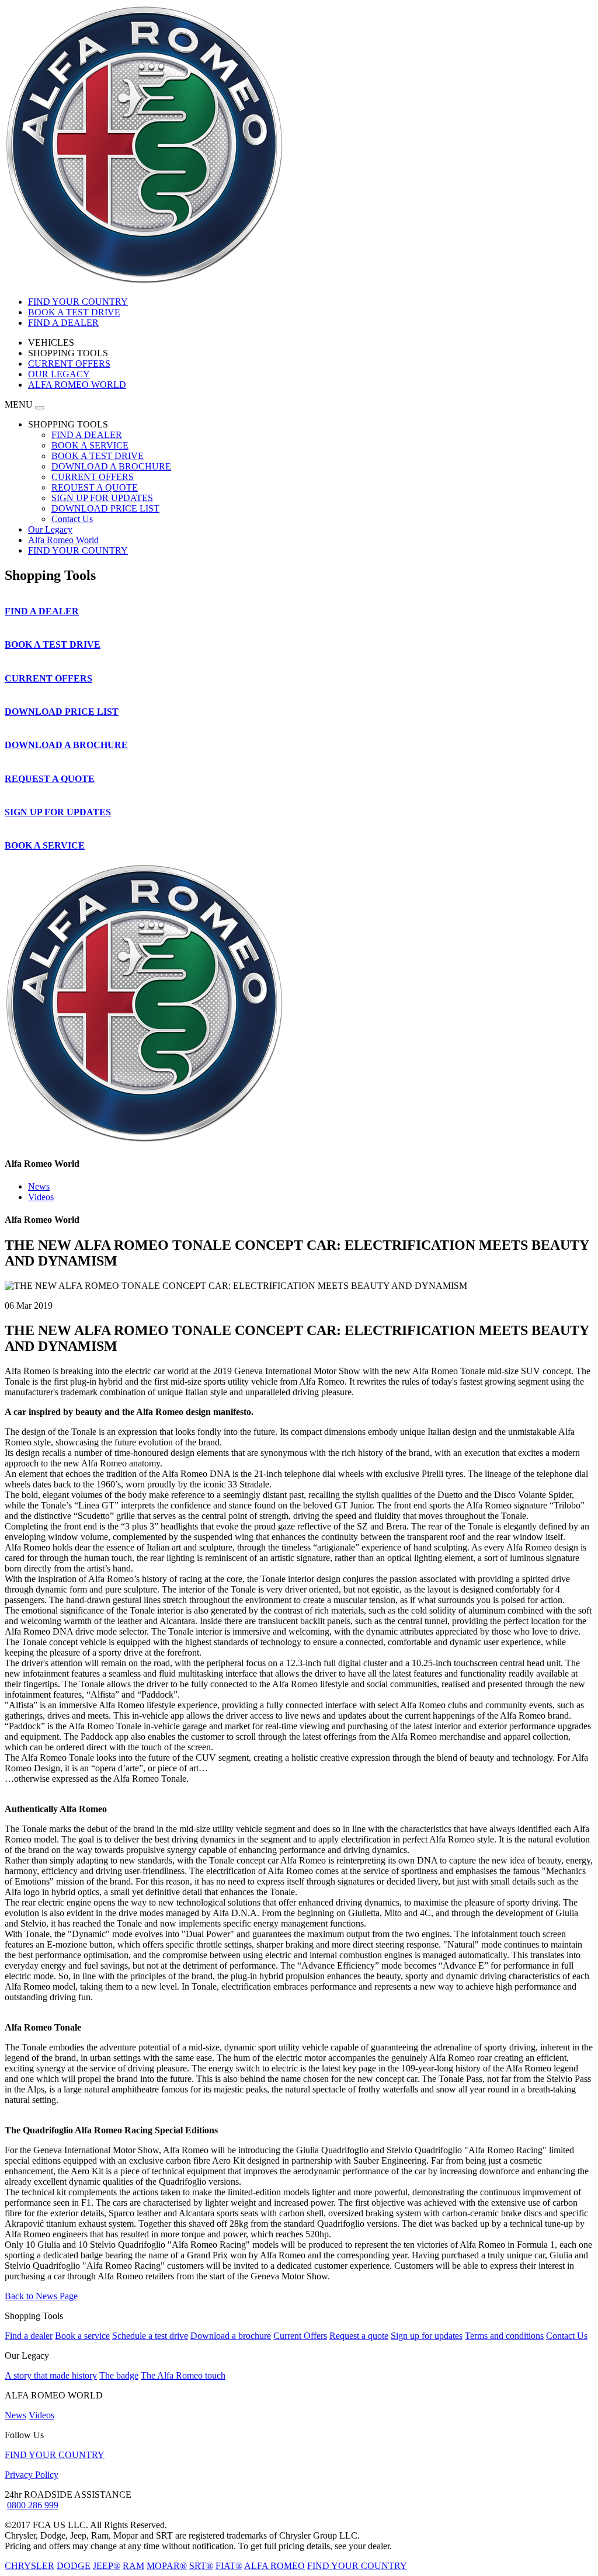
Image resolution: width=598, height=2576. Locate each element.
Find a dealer (29, 2336)
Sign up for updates (427, 2336)
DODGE (74, 2566)
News (39, 1186)
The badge (119, 2375)
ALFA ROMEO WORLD (77, 385)
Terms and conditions (504, 2336)
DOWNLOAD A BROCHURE (111, 466)
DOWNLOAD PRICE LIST (105, 508)
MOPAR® (167, 2566)
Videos (41, 1197)
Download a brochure (231, 2336)
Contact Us (72, 519)
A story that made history (51, 2375)
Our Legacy (50, 529)
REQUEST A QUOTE (95, 487)
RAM (133, 2566)
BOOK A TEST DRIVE (98, 456)
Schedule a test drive (150, 2336)
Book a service (82, 2336)
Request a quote (359, 2336)
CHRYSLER (29, 2566)
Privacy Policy (32, 2475)
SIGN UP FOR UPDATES (102, 498)
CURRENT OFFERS (69, 364)
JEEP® (107, 2566)
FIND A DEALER (87, 435)
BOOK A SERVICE (90, 445)
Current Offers (300, 2336)
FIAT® (229, 2566)
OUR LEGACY (59, 374)
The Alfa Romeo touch (183, 2375)
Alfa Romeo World (63, 540)
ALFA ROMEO (274, 2566)
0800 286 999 (33, 2505)
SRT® (201, 2566)
